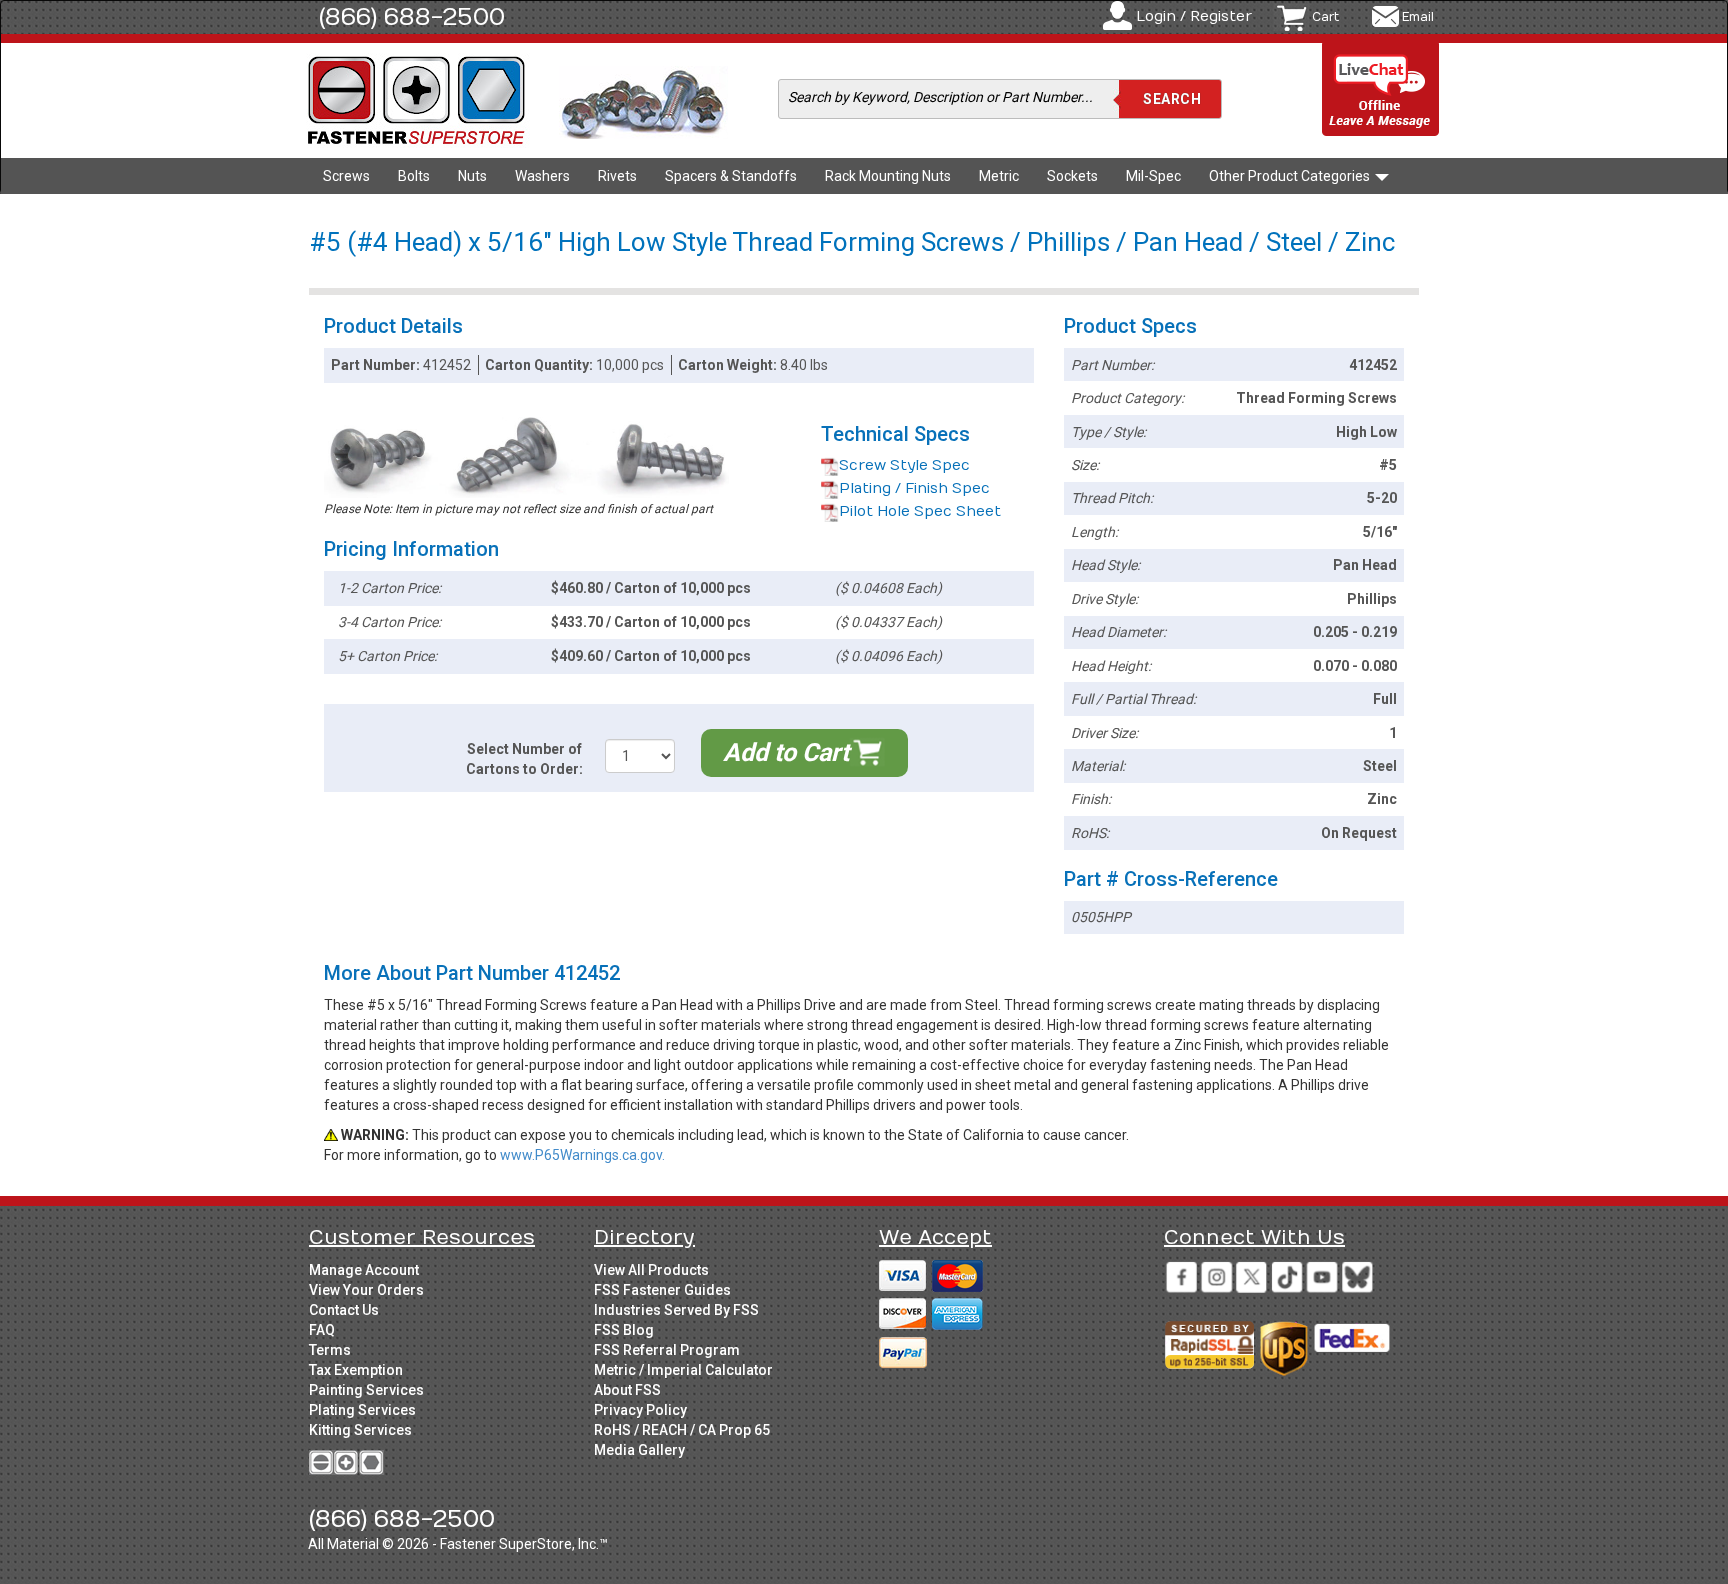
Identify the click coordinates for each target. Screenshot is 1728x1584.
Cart (1325, 17)
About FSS (627, 1390)
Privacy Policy (640, 1410)
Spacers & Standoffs (731, 176)
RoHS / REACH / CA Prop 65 (682, 1430)
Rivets (617, 176)
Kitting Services (360, 1430)
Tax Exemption (356, 1370)
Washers (542, 176)
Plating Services (362, 1410)
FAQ (322, 1330)
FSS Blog (624, 1330)
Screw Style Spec (904, 465)
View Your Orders (366, 1290)
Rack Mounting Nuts (888, 176)
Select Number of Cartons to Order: (524, 759)
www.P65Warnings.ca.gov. (582, 1155)
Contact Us (344, 1310)
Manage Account (364, 1270)
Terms (330, 1350)
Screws (346, 176)
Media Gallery (639, 1450)
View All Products (651, 1270)
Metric (999, 176)
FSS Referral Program (667, 1350)
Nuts (472, 176)
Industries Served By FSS (676, 1310)
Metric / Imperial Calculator (683, 1370)
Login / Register (1194, 16)
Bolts (414, 176)
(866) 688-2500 (412, 17)
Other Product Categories (1291, 176)
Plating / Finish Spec (914, 488)
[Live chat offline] (1381, 90)
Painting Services (366, 1390)
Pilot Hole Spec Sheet (920, 511)
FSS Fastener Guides (662, 1290)
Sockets (1072, 176)
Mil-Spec (1153, 176)
